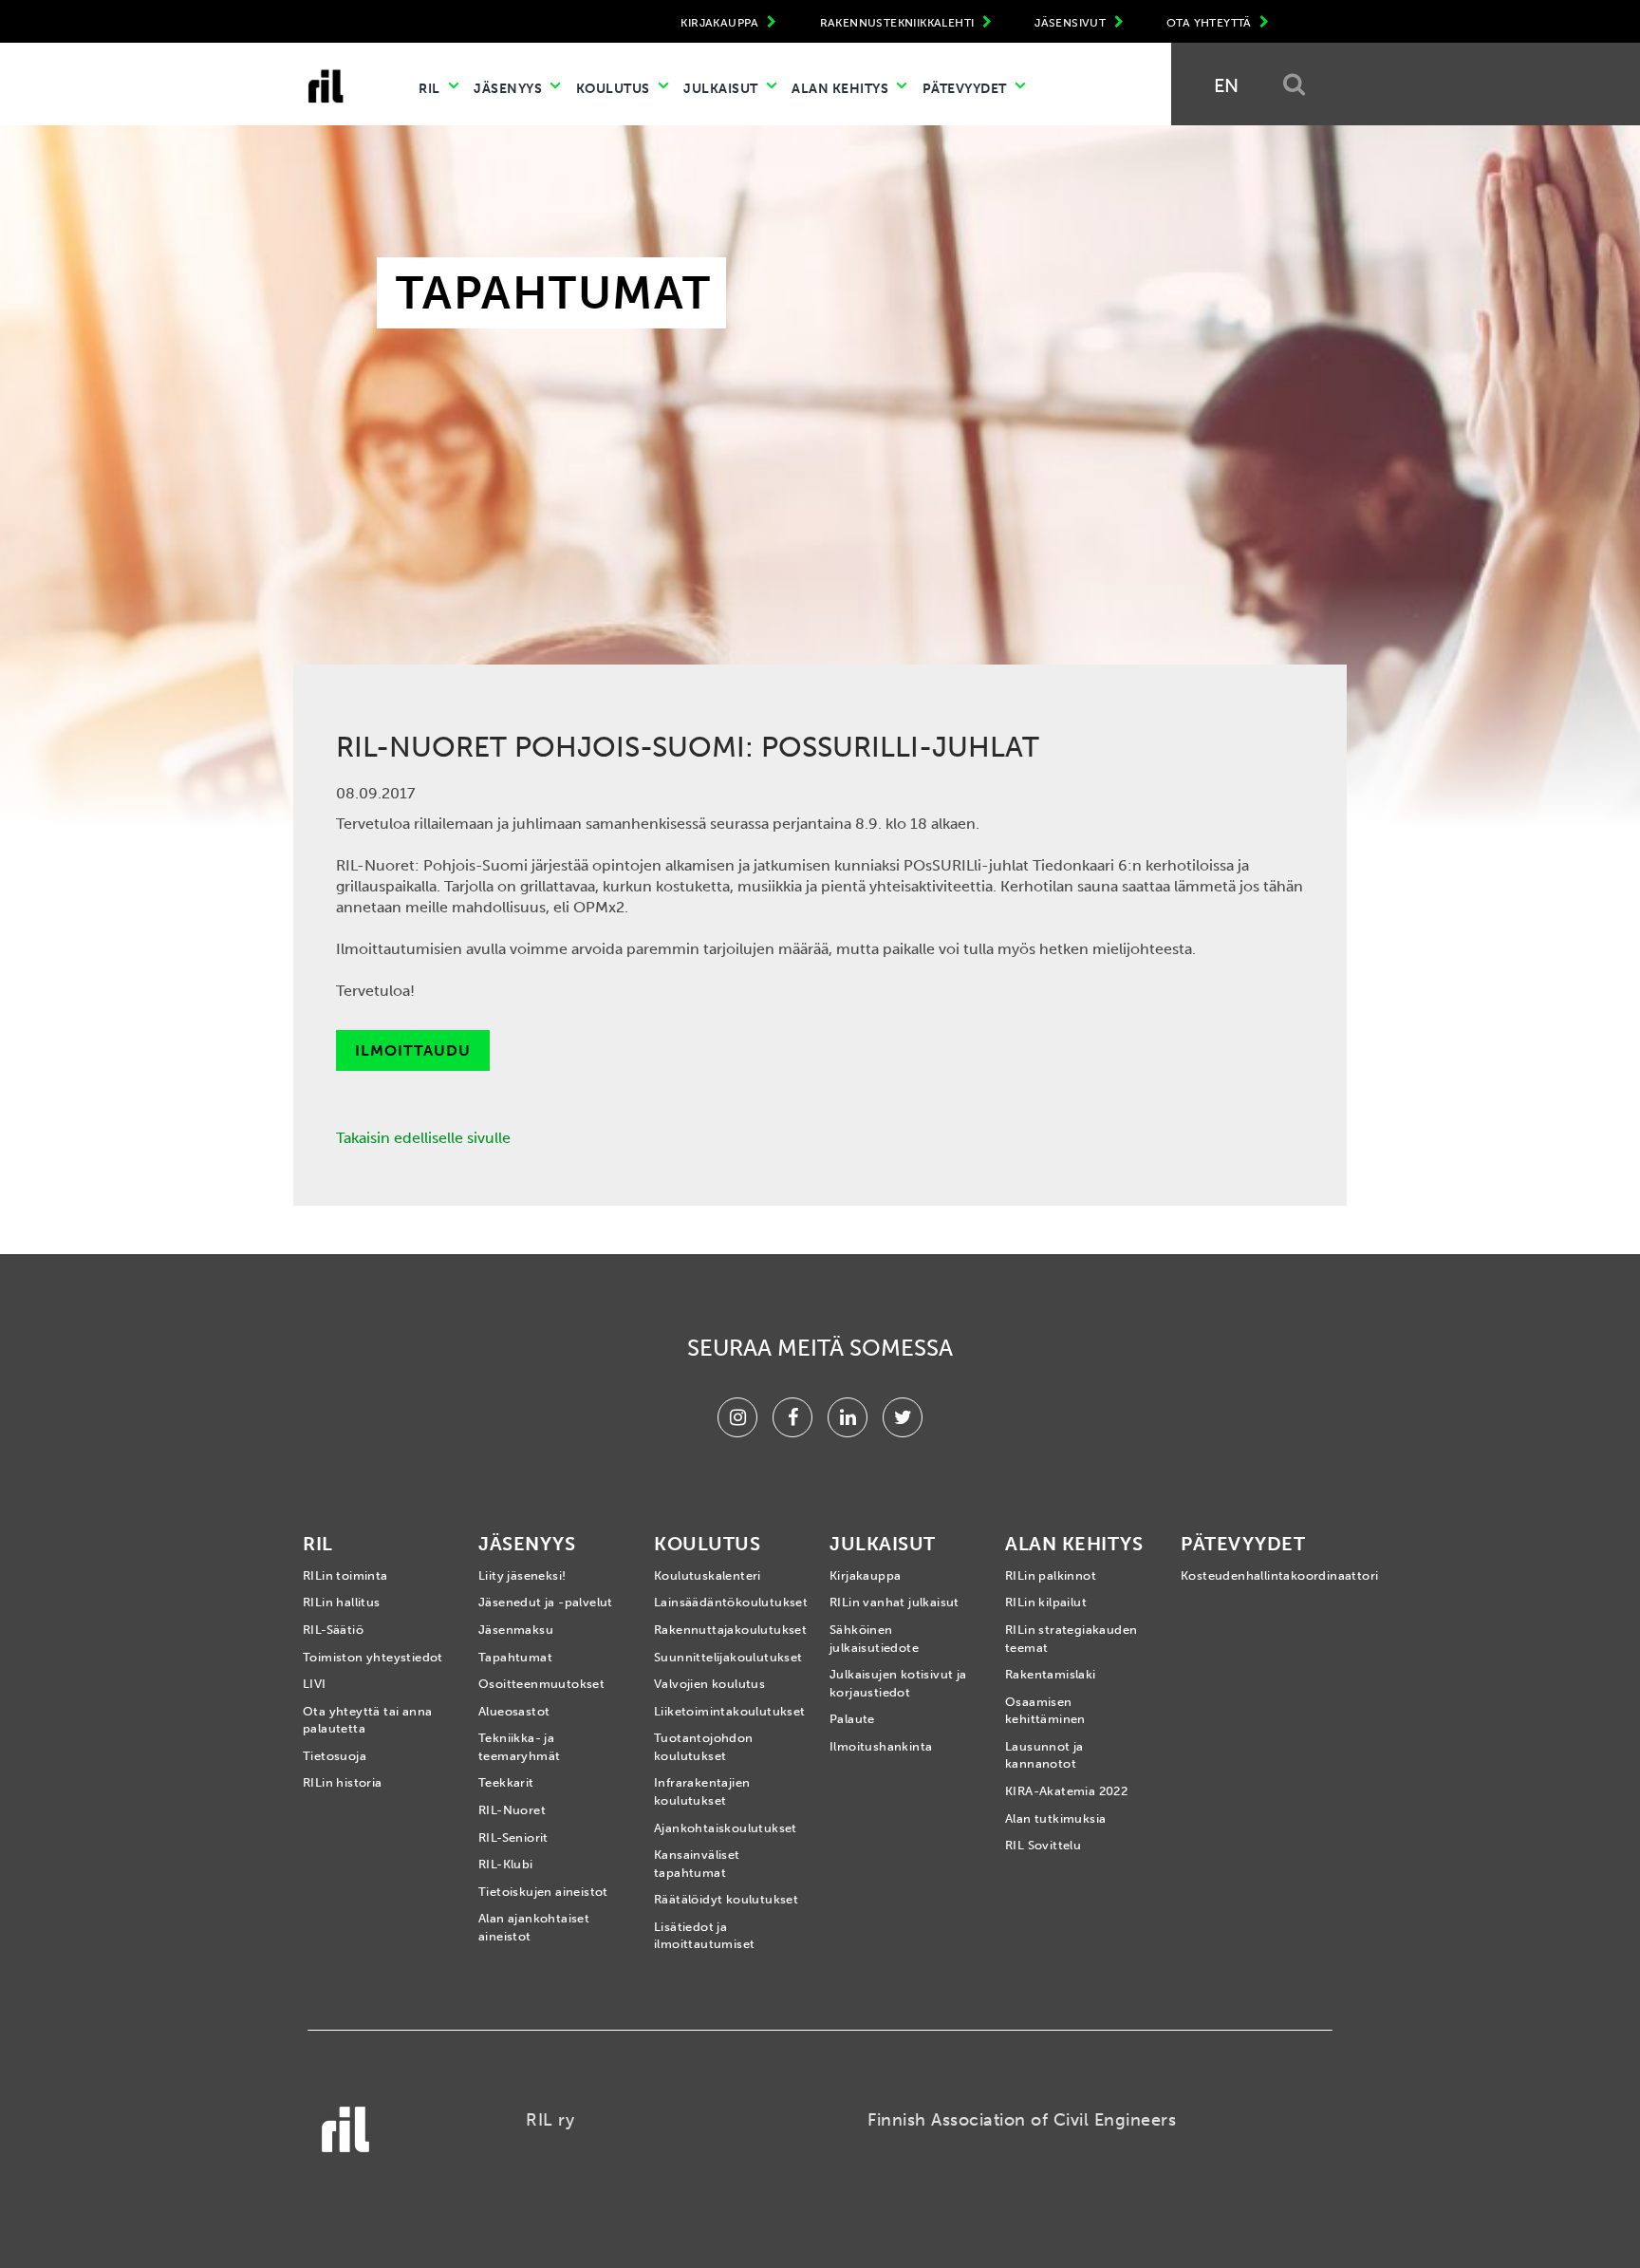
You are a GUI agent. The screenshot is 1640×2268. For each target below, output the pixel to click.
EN (1226, 85)
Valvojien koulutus (709, 1684)
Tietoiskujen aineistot (543, 1892)
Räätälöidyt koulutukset (726, 1899)
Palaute (852, 1719)
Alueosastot (514, 1711)
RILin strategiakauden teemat (1071, 1639)
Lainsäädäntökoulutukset (727, 1602)
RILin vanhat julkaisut (895, 1602)
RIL (431, 89)
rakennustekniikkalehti (899, 23)
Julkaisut (722, 89)
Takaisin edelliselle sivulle (423, 1138)
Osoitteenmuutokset (541, 1684)
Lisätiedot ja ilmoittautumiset (704, 1936)
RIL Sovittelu (1043, 1845)
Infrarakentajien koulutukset (702, 1791)
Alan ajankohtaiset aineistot (534, 1927)
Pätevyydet (967, 89)
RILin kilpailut (1046, 1602)
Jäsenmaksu (516, 1630)
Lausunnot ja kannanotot (1044, 1755)
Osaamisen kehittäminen (1045, 1711)
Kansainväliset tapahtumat (697, 1864)
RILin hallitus (342, 1602)
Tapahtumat (515, 1657)
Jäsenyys (510, 89)
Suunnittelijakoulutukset (727, 1657)
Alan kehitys (842, 89)
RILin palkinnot (1051, 1575)
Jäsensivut (1072, 23)
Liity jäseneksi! (522, 1575)
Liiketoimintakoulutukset (727, 1711)
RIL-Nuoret (512, 1810)
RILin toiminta (345, 1575)
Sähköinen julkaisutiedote (874, 1639)
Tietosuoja (335, 1756)
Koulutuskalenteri (708, 1575)
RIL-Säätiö (333, 1630)
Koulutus (615, 89)
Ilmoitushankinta (881, 1746)
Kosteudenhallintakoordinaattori (1254, 1575)
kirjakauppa (721, 23)
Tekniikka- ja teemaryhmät (519, 1747)
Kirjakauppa (865, 1575)
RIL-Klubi (506, 1864)
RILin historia (343, 1782)
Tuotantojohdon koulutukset (704, 1747)
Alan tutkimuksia (1055, 1818)
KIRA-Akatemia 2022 (1066, 1791)
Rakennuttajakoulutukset (727, 1630)
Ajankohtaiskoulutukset (726, 1828)
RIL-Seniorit (513, 1837)
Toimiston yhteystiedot (373, 1657)
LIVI (315, 1684)
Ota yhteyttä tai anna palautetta (367, 1720)
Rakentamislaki (1051, 1674)
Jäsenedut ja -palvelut (546, 1602)
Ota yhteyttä (1211, 23)
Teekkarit (506, 1782)
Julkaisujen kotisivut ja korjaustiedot (898, 1683)
